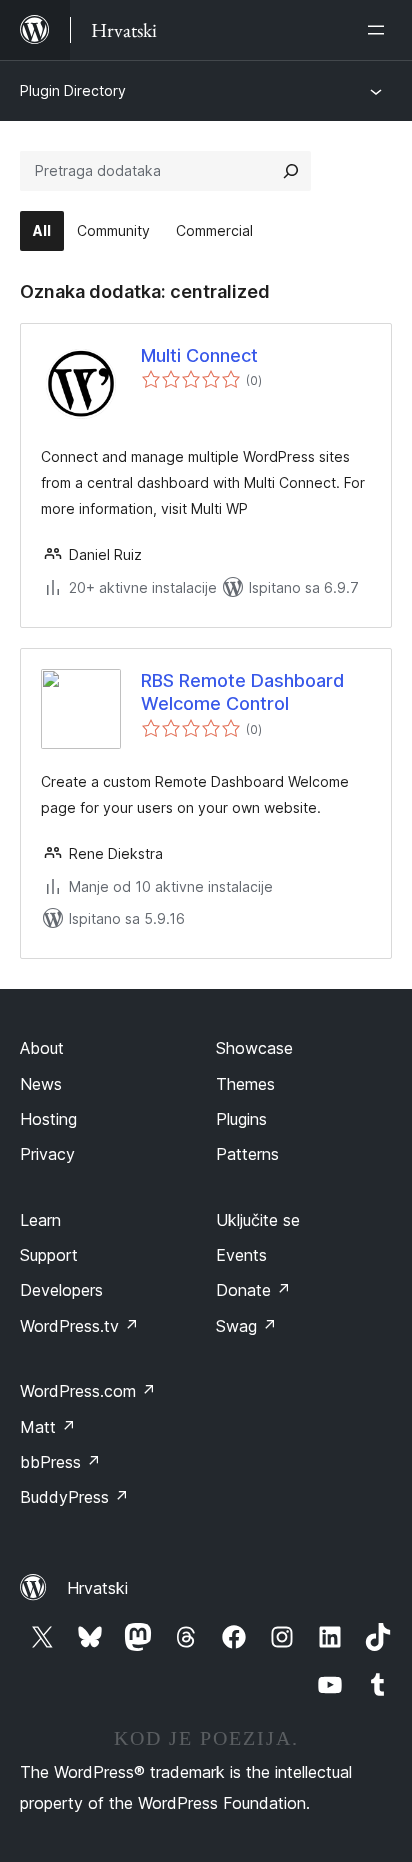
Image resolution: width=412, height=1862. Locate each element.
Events (241, 1255)
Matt (48, 1427)
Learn (40, 1220)
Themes (245, 1084)
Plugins (241, 1119)
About (42, 1048)
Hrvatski (97, 1588)
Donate (253, 1290)
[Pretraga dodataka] (291, 171)
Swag (246, 1326)
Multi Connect (199, 355)
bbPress (60, 1462)
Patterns (247, 1154)
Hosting (48, 1119)
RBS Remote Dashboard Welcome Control (242, 692)
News (41, 1084)
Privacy (47, 1154)
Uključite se (258, 1220)
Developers (61, 1290)
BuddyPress (74, 1497)
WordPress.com (88, 1391)
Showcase (254, 1048)
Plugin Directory (73, 90)
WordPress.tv (79, 1326)
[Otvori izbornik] (380, 30)
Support (49, 1255)
